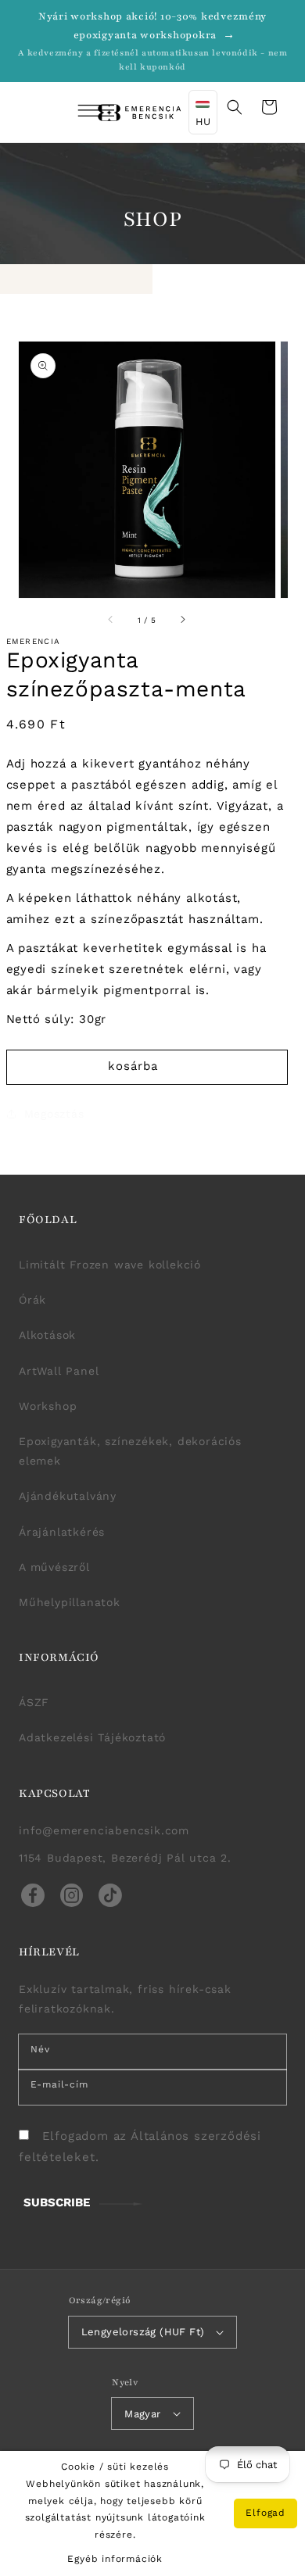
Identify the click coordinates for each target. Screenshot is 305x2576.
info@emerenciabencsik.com (104, 1830)
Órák (32, 1300)
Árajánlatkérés (62, 1532)
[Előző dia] (111, 620)
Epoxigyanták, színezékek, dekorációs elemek (130, 1451)
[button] (75, 113)
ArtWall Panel (59, 1371)
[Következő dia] (182, 620)
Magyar (142, 2414)
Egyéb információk (115, 2559)
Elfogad (266, 2513)
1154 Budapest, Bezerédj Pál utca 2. (125, 1858)
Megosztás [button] (54, 1114)
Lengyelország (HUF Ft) (143, 2332)
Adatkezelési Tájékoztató (92, 1737)
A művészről (54, 1567)
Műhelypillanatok (70, 1602)
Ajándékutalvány (68, 1496)
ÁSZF (34, 1702)
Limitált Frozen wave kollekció (110, 1265)
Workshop (48, 1406)
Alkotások (47, 1335)
